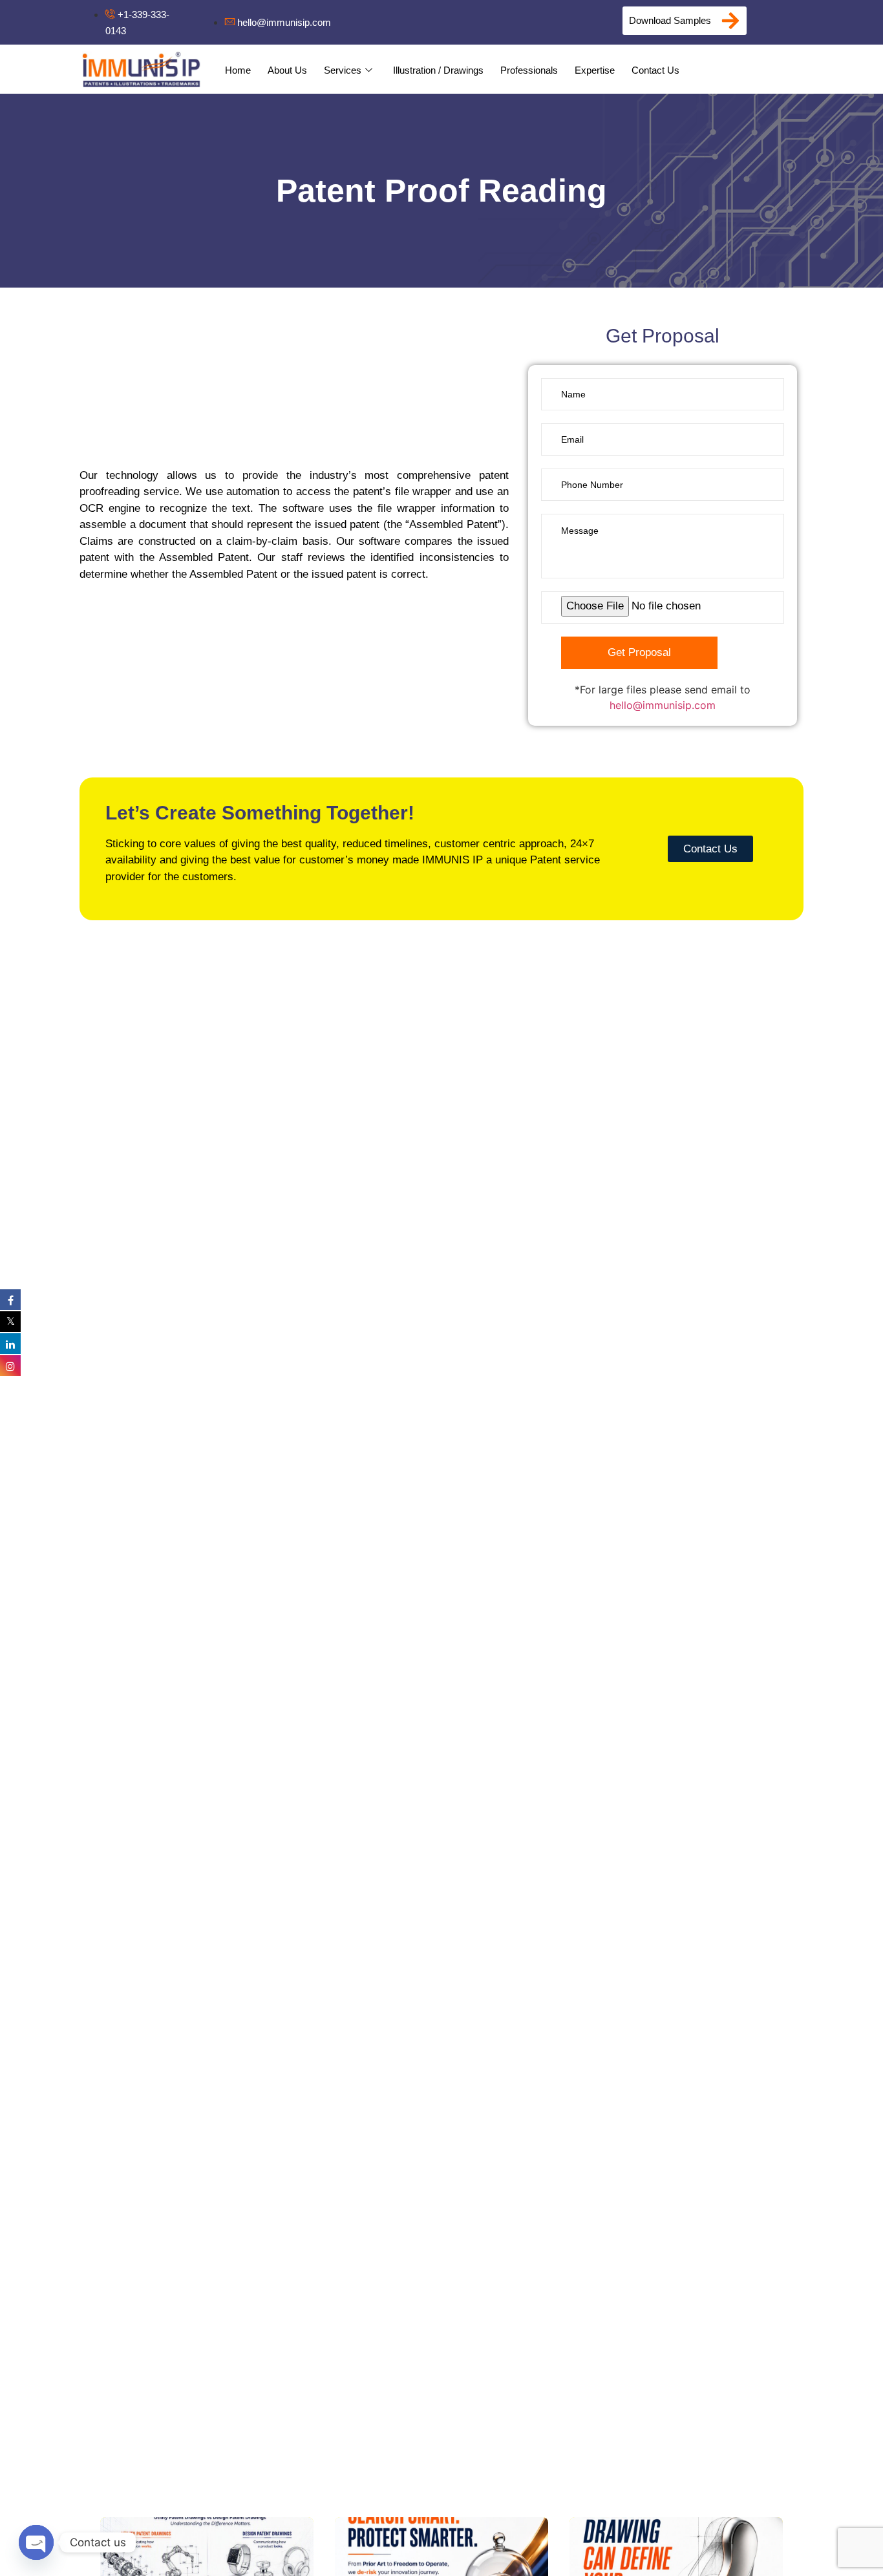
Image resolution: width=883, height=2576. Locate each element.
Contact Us (655, 70)
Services (343, 70)
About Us (287, 70)
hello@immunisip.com (663, 705)
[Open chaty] (36, 2542)
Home (238, 70)
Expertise (595, 70)
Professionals (529, 70)
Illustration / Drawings (438, 70)
